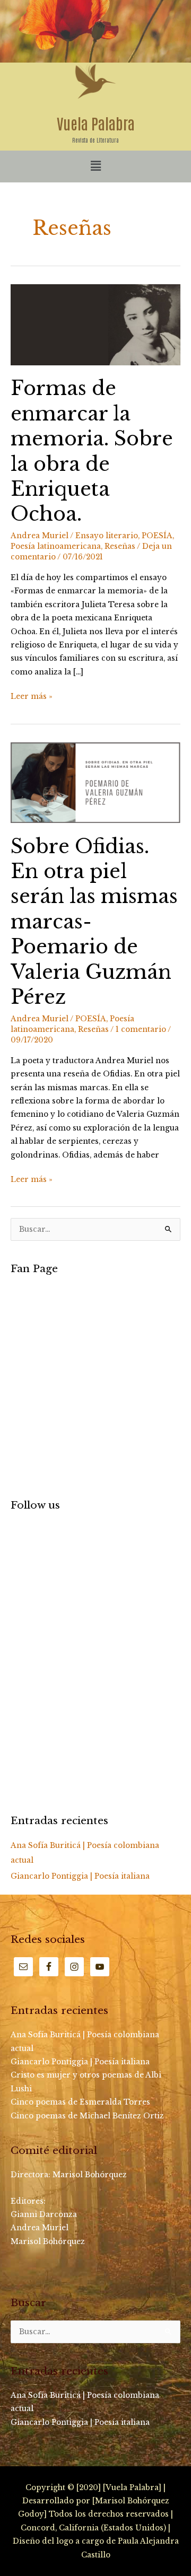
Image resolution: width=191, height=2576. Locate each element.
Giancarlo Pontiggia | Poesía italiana (80, 1876)
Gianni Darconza (44, 2215)
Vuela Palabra (96, 123)
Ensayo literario (107, 536)
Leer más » (32, 695)
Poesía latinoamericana (56, 546)
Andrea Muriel (40, 2228)
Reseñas (120, 546)
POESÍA (157, 536)
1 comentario (141, 1029)
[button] (95, 166)
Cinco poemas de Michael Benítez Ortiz (87, 2116)
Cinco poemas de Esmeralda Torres (80, 2102)
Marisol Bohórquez (91, 2175)
